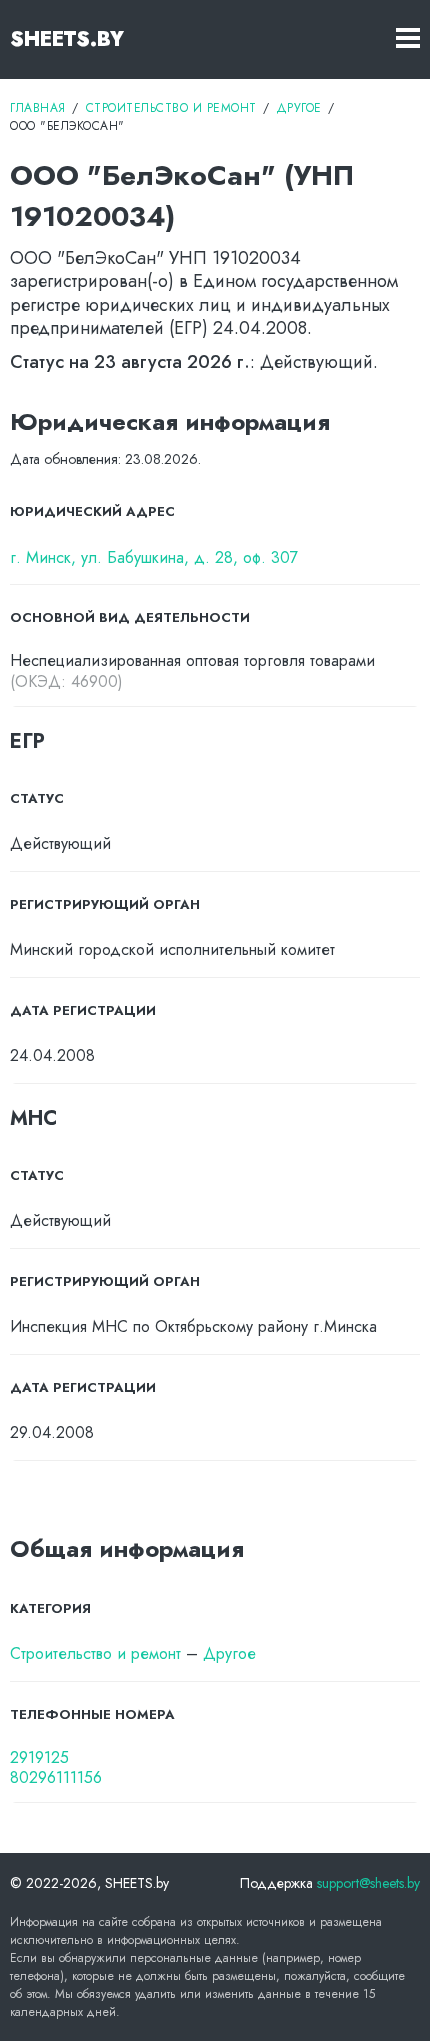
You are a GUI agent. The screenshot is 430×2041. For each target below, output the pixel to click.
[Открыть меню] (408, 39)
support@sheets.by (368, 1883)
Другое (229, 1653)
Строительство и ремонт (95, 1653)
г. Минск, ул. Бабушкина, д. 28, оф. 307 (154, 558)
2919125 (39, 1758)
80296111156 (56, 1778)
